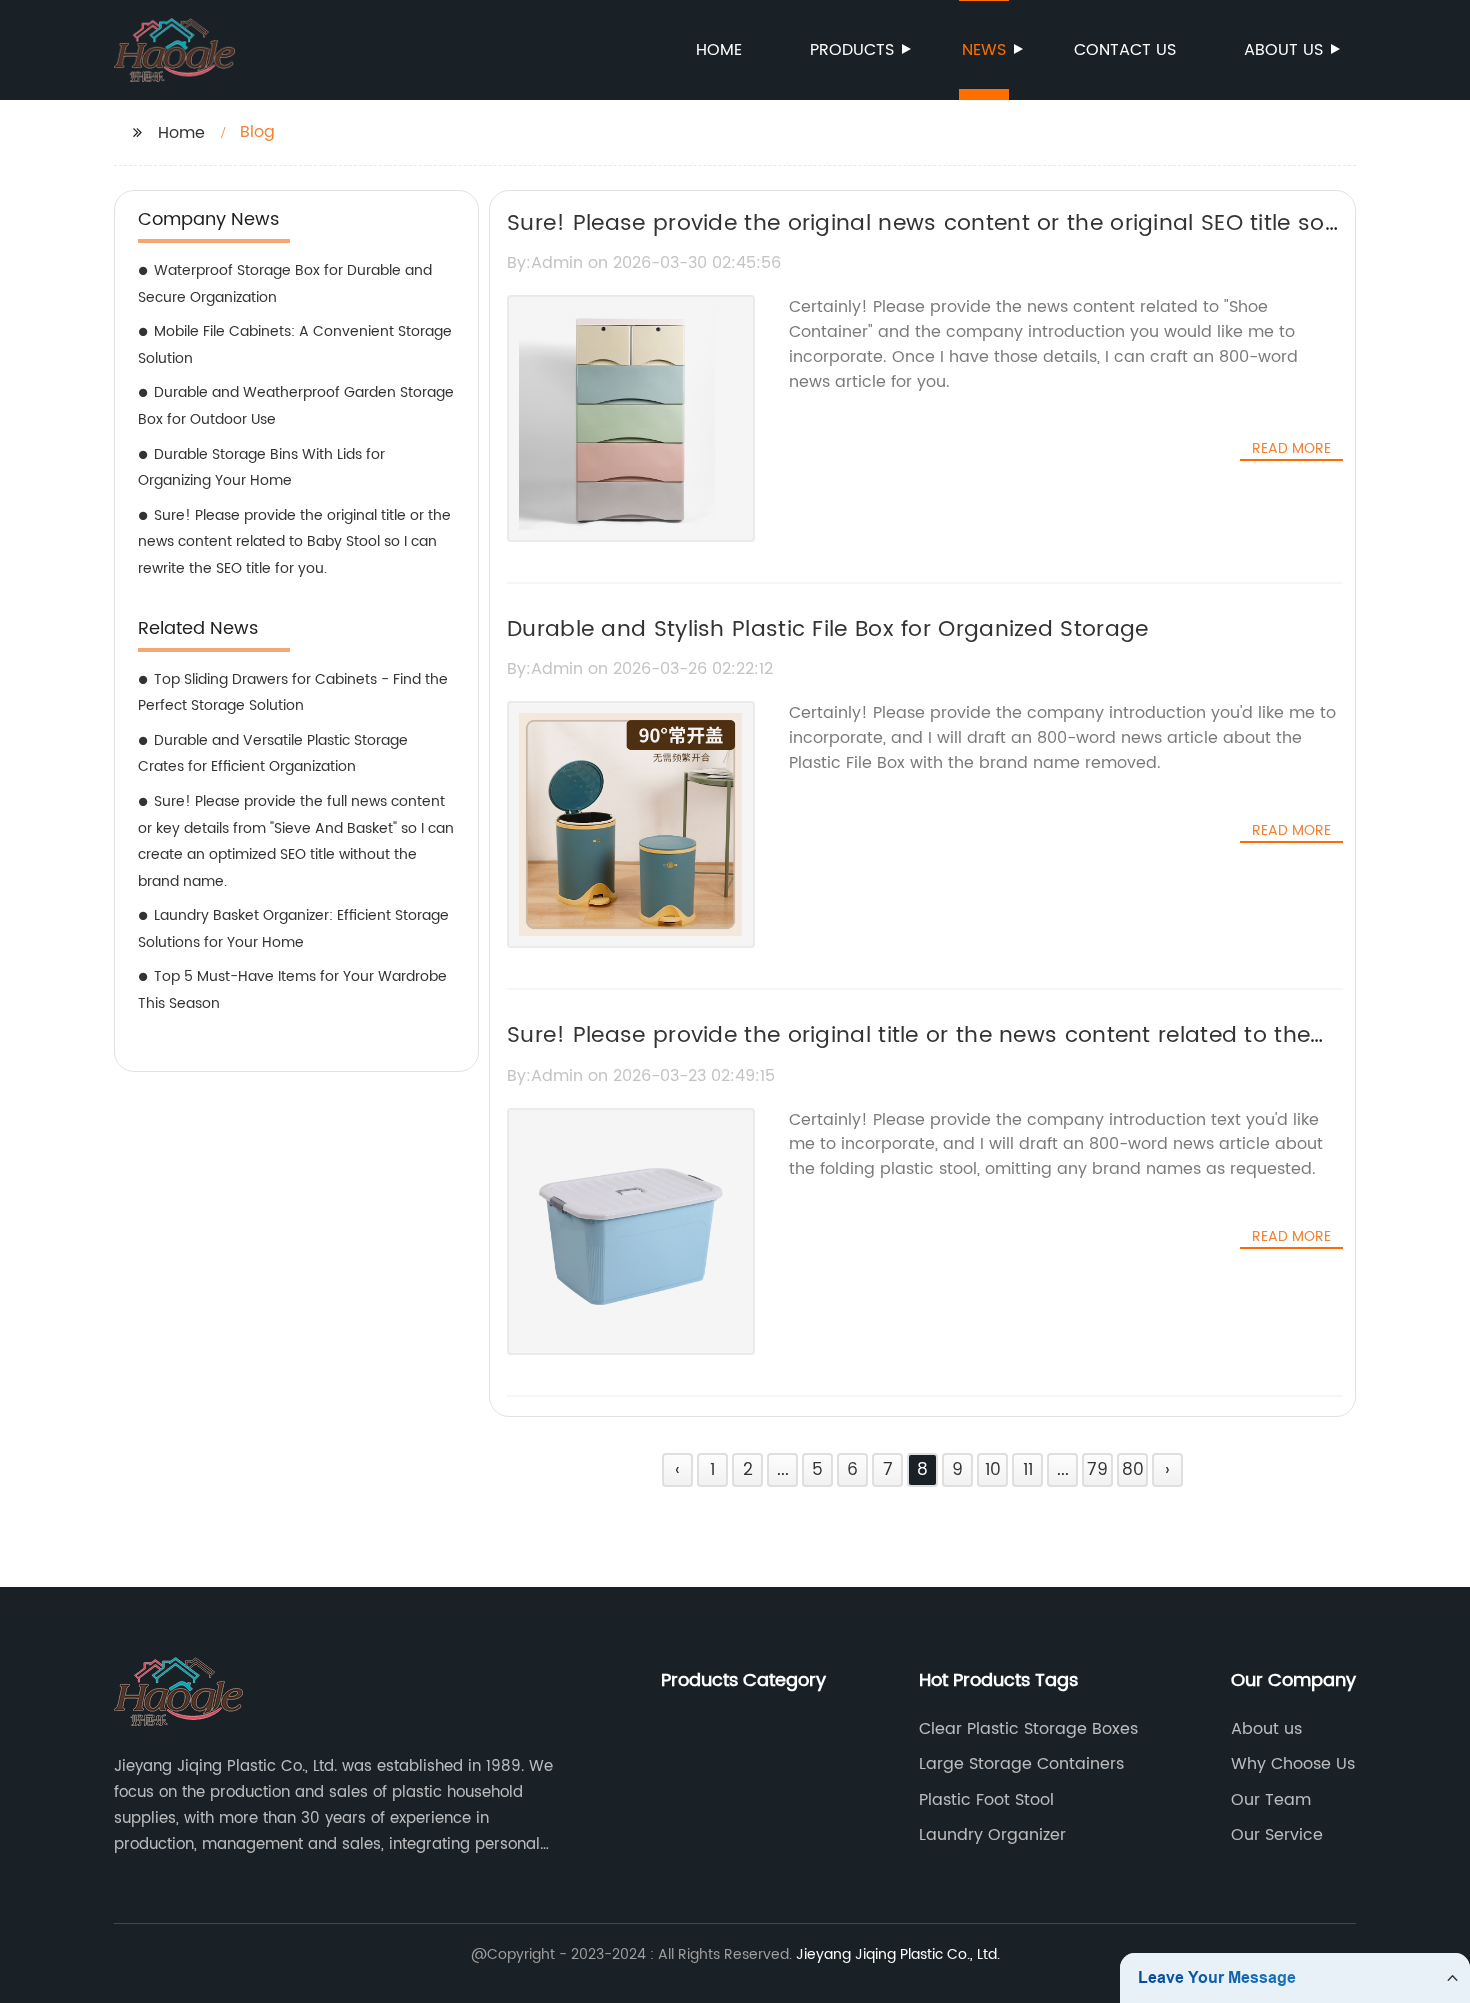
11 (1028, 1470)
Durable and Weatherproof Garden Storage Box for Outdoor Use (296, 406)
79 (1097, 1470)
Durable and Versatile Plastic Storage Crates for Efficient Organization (273, 754)
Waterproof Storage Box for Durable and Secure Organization (285, 284)
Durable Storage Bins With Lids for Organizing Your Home (261, 468)
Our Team (1271, 1800)
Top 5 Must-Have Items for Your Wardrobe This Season (292, 990)
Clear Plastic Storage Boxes (1028, 1729)
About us (1283, 50)
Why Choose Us (1293, 1764)
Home (719, 50)
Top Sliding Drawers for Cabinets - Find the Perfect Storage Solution (293, 693)
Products (852, 50)
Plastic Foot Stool (986, 1800)
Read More (1291, 449)
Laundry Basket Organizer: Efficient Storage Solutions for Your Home (293, 929)
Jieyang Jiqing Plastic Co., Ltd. (898, 1954)
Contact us (1125, 50)
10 (993, 1470)
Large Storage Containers (1021, 1764)
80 (1133, 1470)
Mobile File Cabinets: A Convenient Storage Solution (295, 345)
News (984, 50)
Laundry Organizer (992, 1835)
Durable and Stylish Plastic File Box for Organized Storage (827, 629)
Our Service (1277, 1835)
